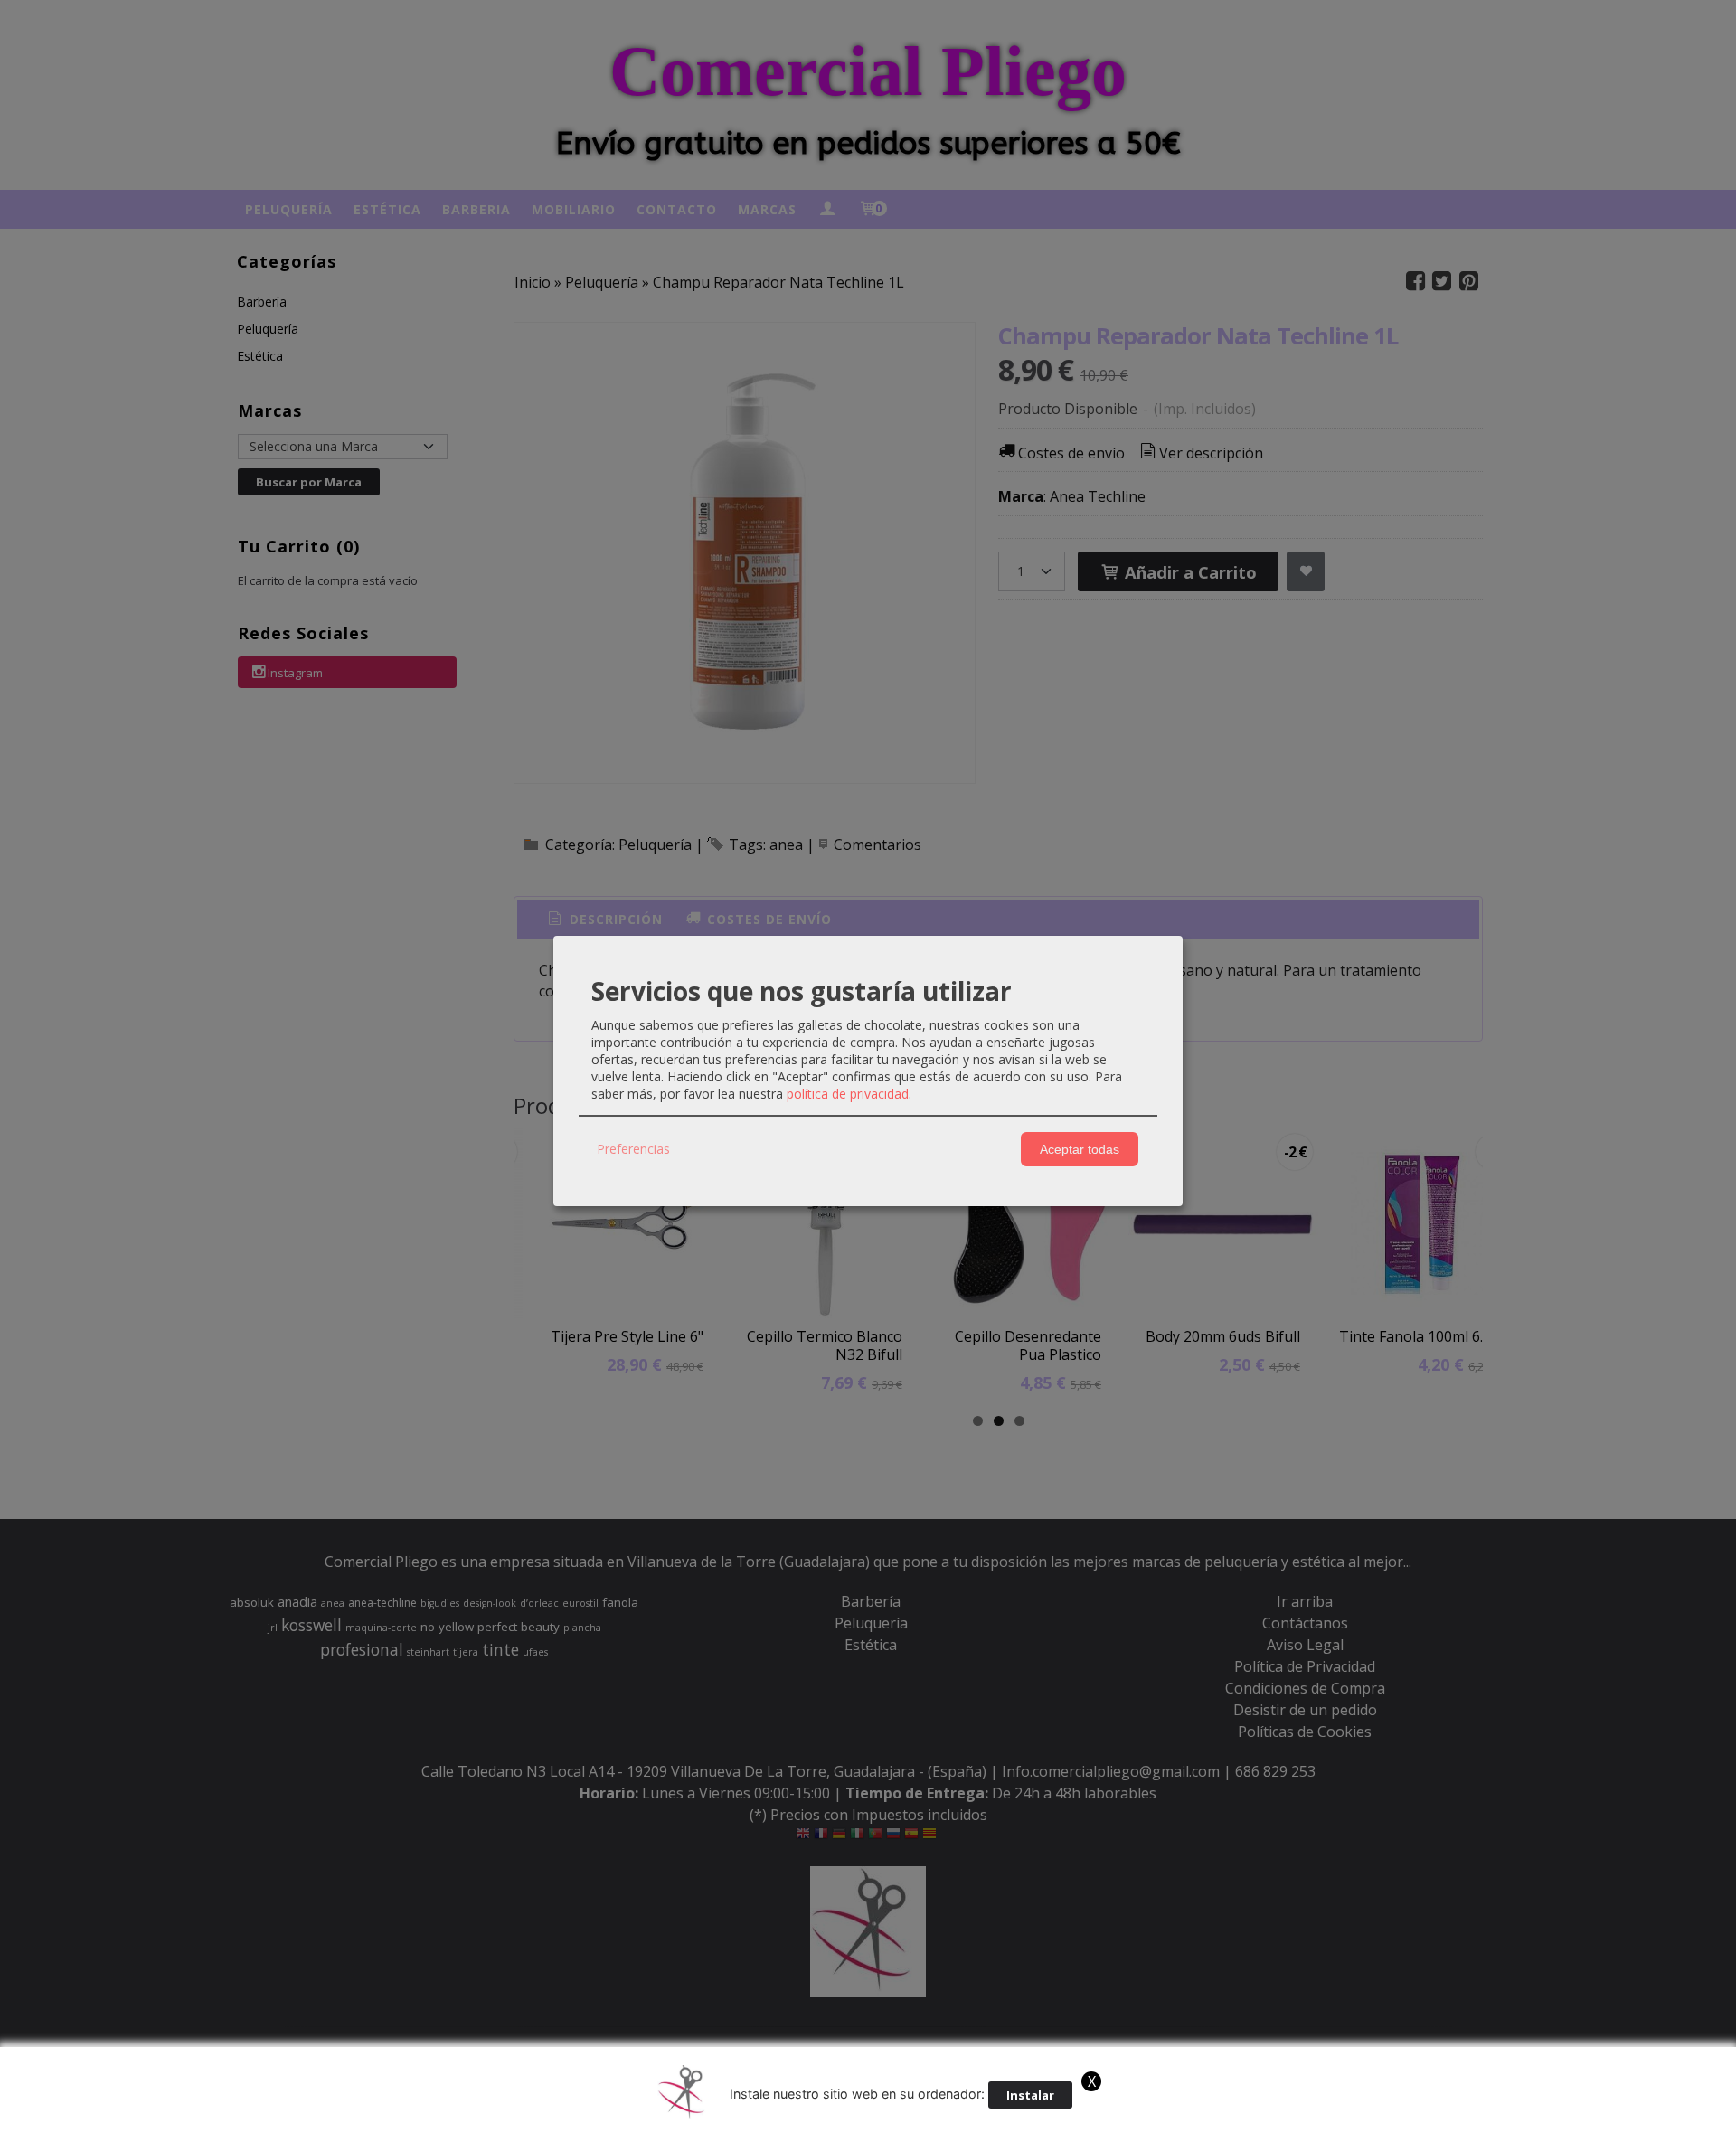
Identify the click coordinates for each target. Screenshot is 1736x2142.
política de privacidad (848, 1094)
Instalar (1030, 2095)
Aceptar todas (1080, 1149)
